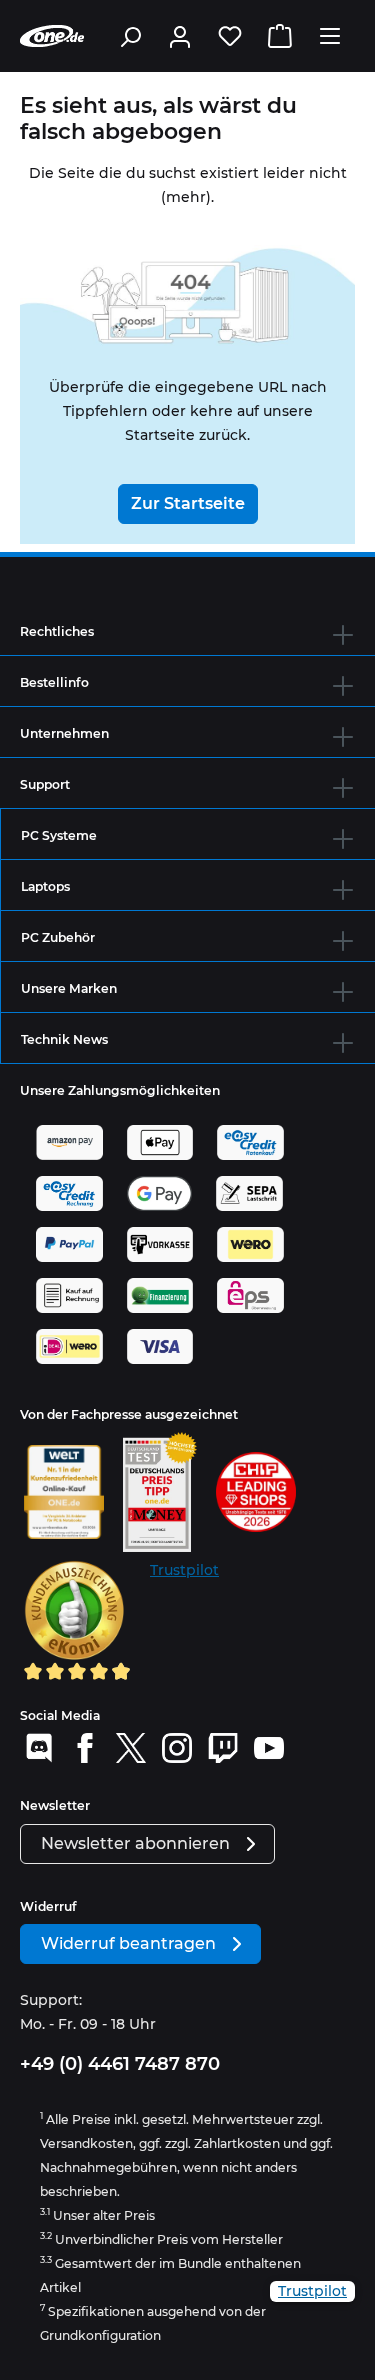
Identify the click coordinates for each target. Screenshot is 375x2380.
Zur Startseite (188, 503)
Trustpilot (184, 1570)
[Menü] (330, 36)
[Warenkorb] (280, 36)
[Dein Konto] (180, 36)
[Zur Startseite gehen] (52, 36)
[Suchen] (130, 36)
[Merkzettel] (230, 36)
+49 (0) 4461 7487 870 (120, 2064)
